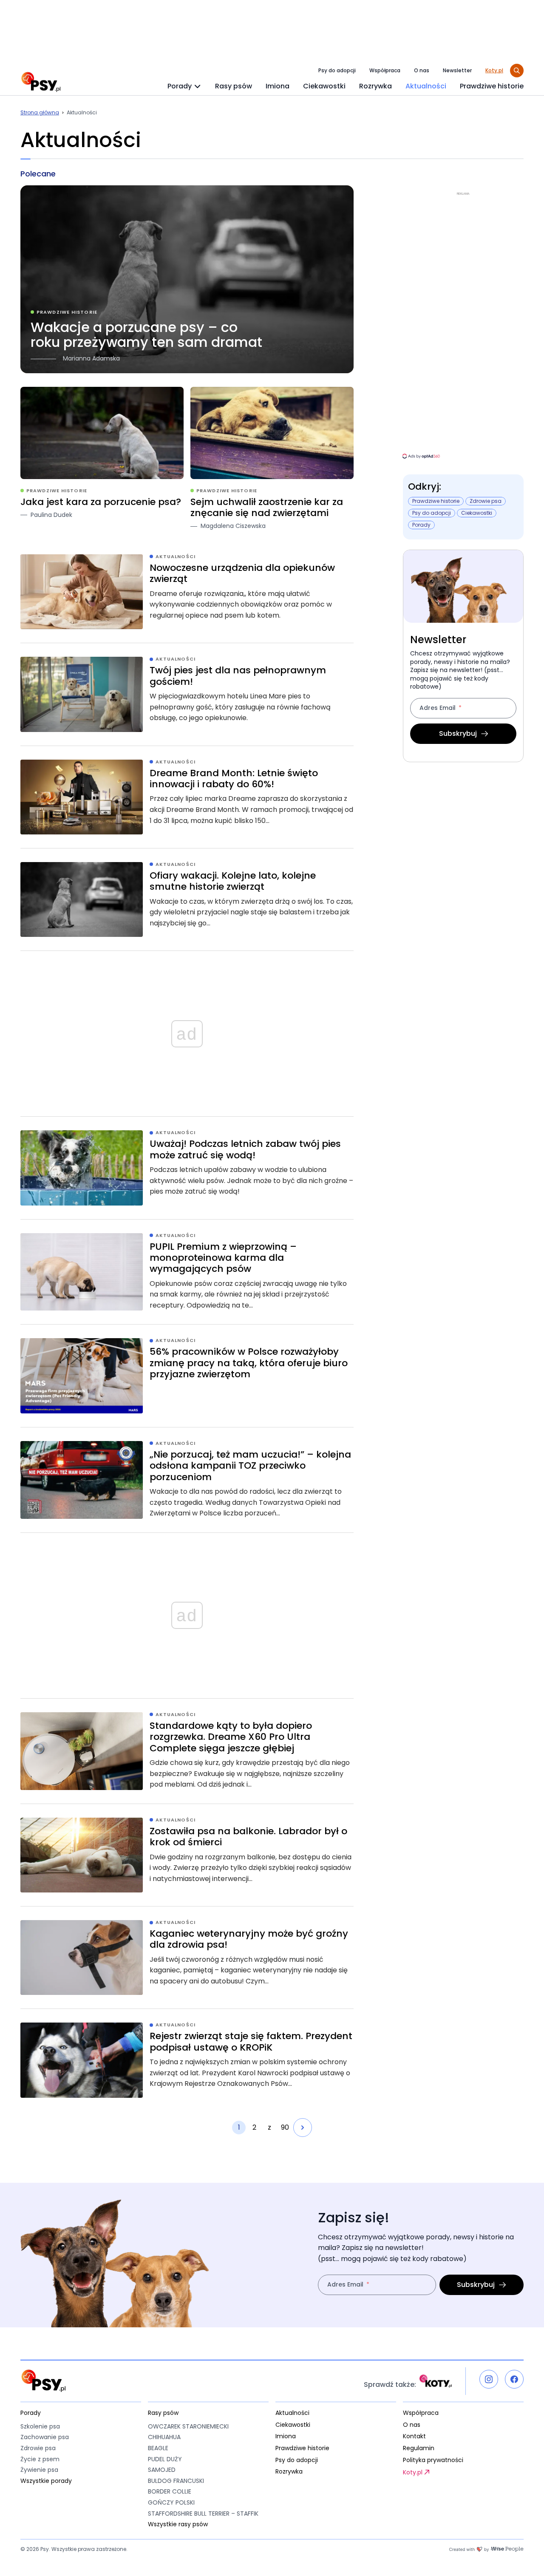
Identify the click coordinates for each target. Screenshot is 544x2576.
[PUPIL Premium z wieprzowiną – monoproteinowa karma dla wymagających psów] (187, 1272)
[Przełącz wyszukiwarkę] (517, 71)
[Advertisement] (463, 325)
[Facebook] (514, 2379)
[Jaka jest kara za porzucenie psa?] (102, 459)
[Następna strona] (303, 2128)
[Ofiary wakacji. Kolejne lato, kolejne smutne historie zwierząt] (187, 899)
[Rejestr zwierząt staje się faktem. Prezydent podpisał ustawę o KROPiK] (187, 2060)
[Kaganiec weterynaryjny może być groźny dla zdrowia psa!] (187, 1958)
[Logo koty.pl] (436, 2381)
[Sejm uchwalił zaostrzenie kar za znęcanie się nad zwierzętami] (272, 459)
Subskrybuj (458, 733)
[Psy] (41, 82)
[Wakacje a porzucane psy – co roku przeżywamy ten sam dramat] (187, 279)
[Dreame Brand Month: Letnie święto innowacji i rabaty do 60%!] (187, 797)
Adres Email (438, 708)
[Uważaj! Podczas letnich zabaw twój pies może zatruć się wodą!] (187, 1168)
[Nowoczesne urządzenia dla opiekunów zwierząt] (187, 592)
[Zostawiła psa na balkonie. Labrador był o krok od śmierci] (187, 1855)
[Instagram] (489, 2379)
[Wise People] (486, 2549)
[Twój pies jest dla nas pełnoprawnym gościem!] (187, 694)
